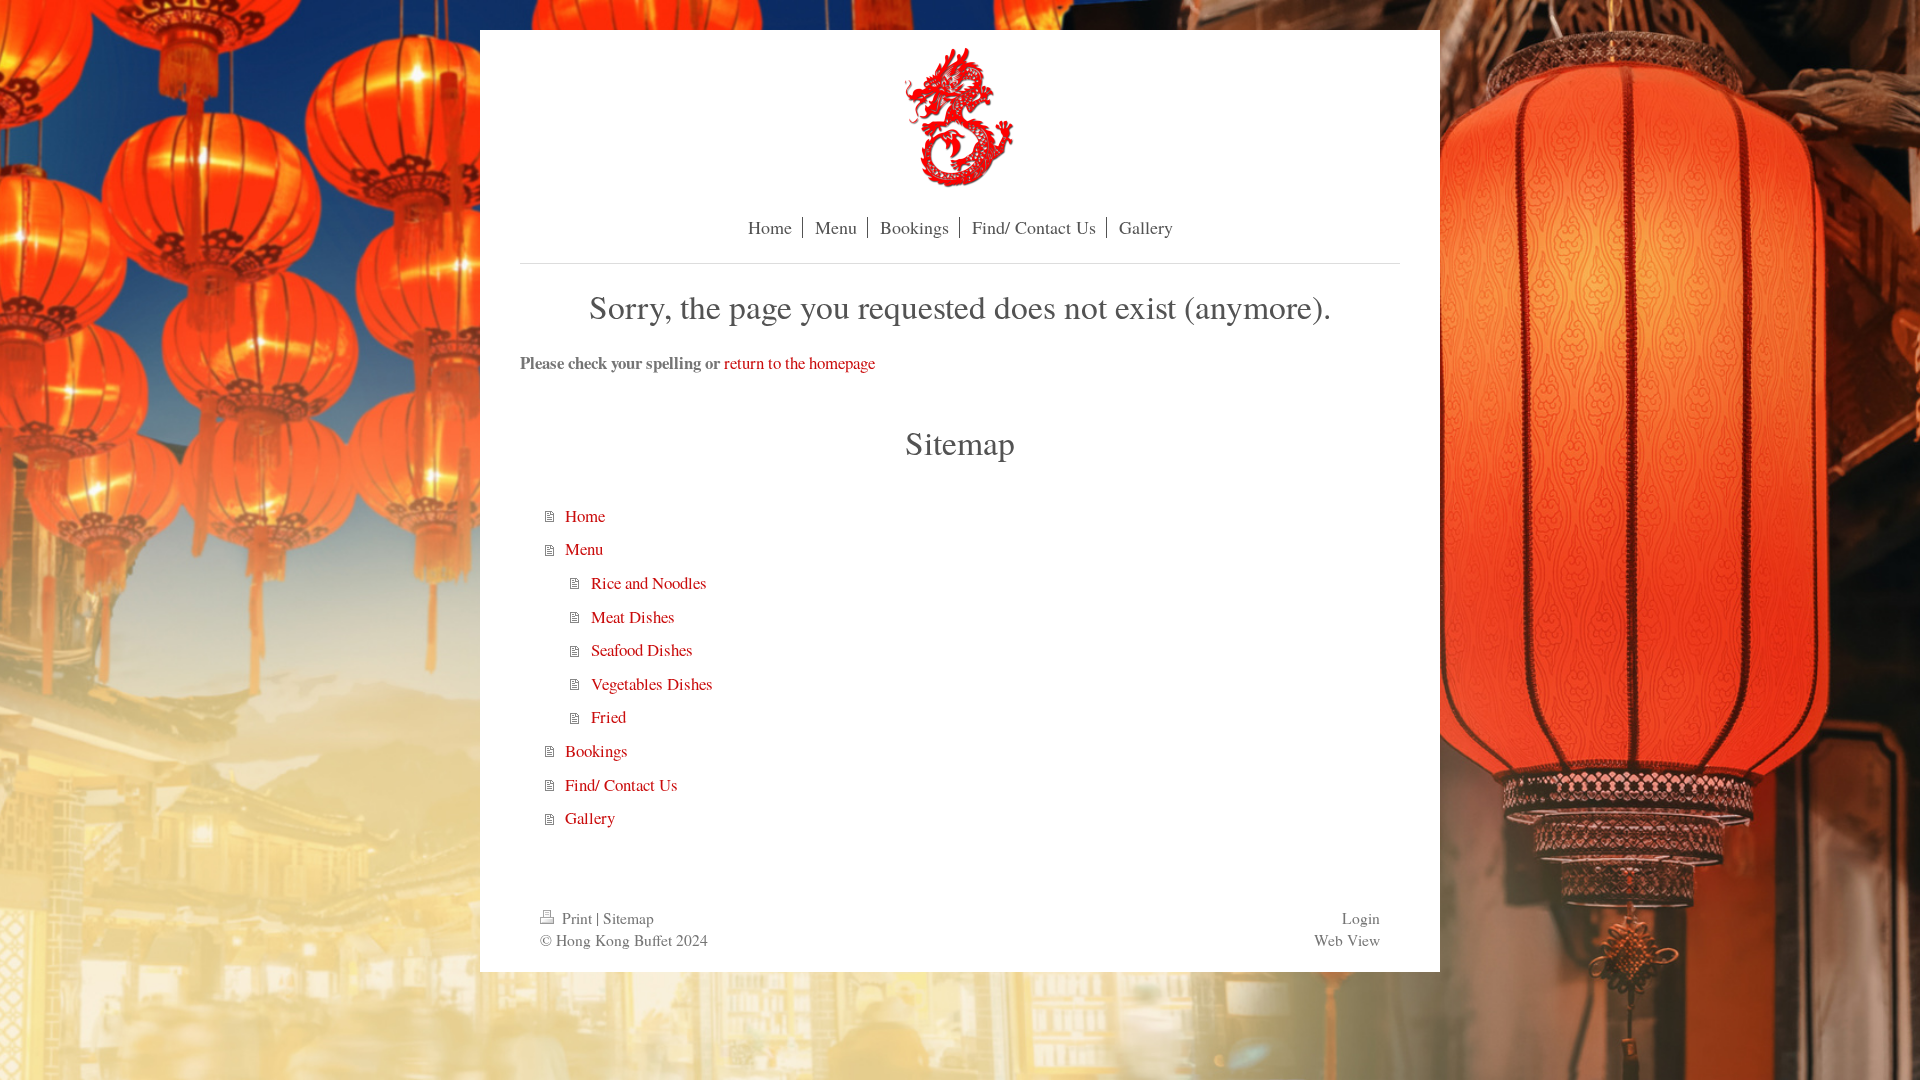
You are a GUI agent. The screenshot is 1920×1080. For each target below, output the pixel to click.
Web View (1347, 940)
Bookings (596, 750)
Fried (608, 716)
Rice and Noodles (649, 582)
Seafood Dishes (642, 649)
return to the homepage (799, 362)
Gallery (590, 817)
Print (577, 918)
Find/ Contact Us (621, 784)
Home (585, 515)
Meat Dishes (633, 616)
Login (1361, 918)
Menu (584, 548)
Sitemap (628, 918)
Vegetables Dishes (652, 683)
